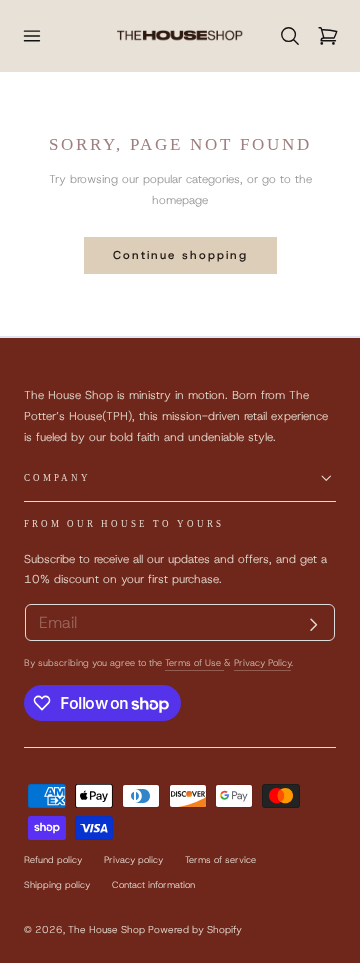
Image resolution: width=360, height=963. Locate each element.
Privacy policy (133, 860)
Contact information (153, 885)
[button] (31, 35)
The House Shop (106, 929)
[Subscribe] (314, 625)
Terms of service (220, 860)
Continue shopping (180, 255)
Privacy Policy (262, 663)
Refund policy (53, 860)
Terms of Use (194, 663)
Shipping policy (57, 885)
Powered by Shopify (195, 929)
